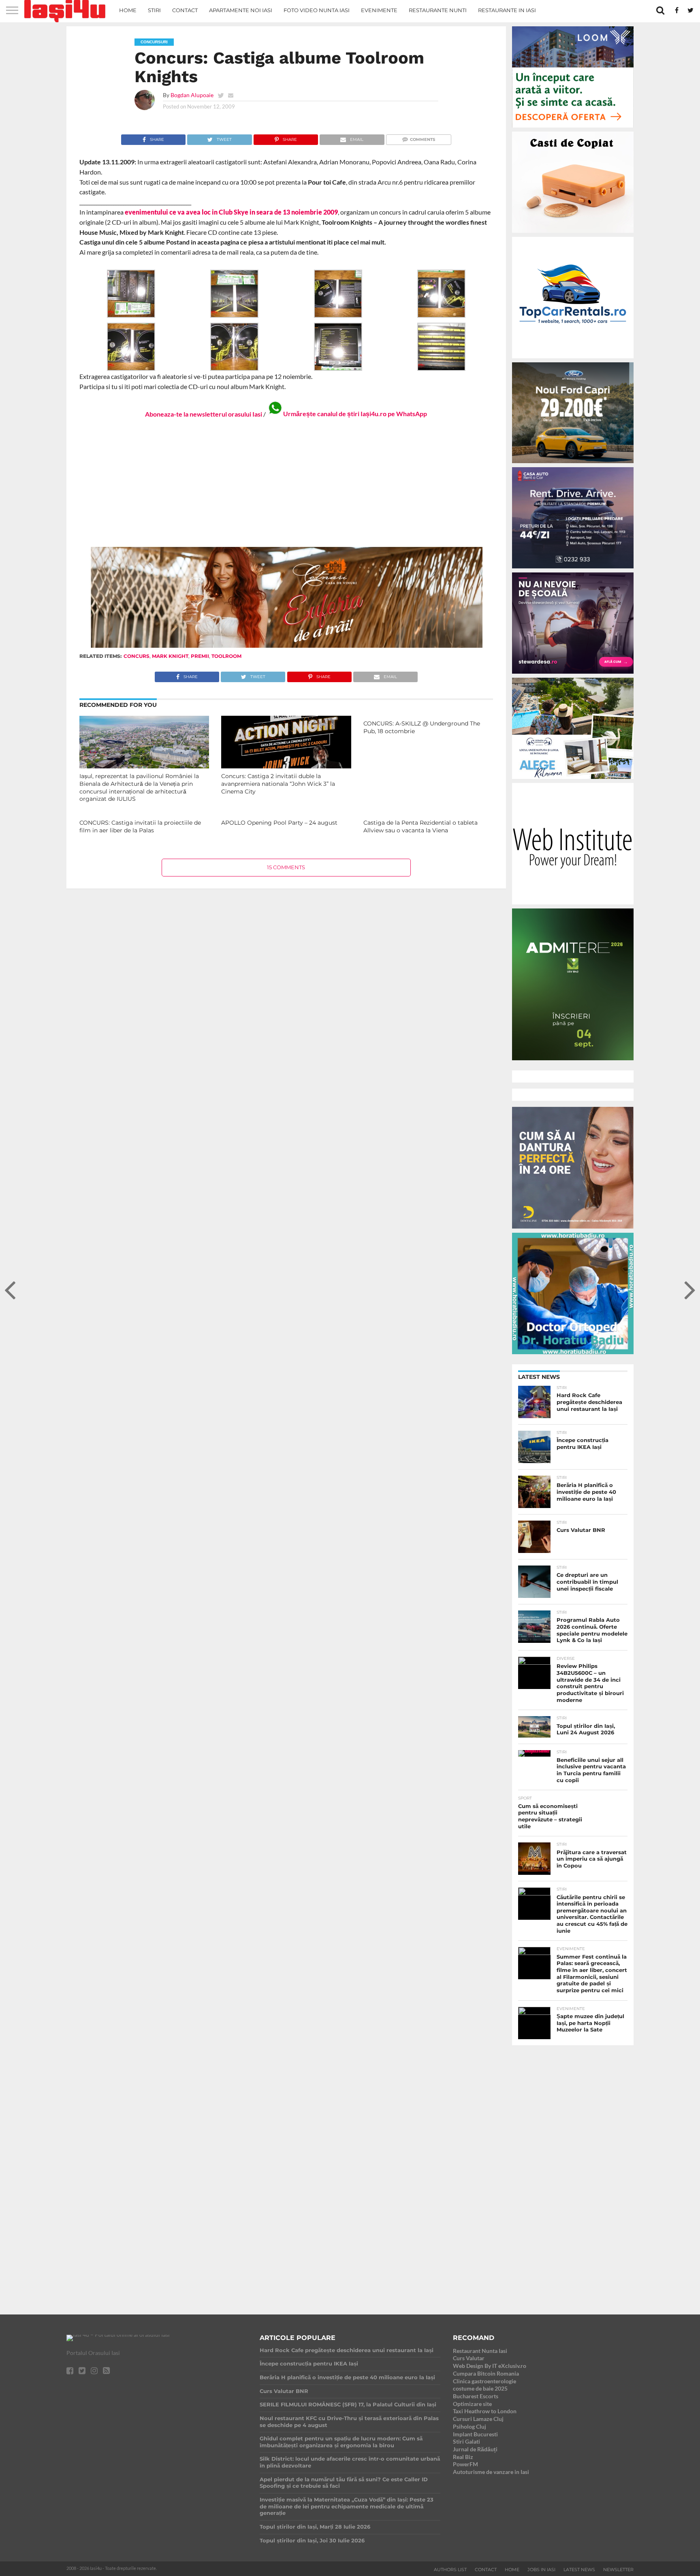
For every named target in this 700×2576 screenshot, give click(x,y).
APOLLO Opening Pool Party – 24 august (279, 823)
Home (128, 10)
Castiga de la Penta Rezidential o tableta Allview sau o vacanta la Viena (420, 826)
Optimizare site (472, 2404)
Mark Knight (170, 656)
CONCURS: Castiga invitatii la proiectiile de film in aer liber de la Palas (140, 826)
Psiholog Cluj (470, 2426)
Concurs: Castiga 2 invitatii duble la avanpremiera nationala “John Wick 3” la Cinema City (278, 784)
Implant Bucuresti (475, 2434)
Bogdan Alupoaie (192, 95)
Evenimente (379, 10)
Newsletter (618, 2570)
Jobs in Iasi (541, 2570)
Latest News (579, 2570)
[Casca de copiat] (573, 234)
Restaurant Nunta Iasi (480, 2351)
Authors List (450, 2570)
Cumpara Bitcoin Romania (486, 2373)
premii (200, 656)
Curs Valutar (469, 2358)
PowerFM (465, 2464)
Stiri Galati (466, 2441)
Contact (185, 10)
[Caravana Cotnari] (286, 646)
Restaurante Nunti (438, 10)
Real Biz (463, 2457)
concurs (137, 656)
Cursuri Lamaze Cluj (478, 2419)
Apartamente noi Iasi (241, 10)
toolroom (226, 656)
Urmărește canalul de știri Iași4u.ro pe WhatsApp (355, 414)
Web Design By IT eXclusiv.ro (490, 2366)
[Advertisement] (286, 482)
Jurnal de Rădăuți (475, 2449)
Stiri (154, 10)
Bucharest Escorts (476, 2396)
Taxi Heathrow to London (485, 2411)
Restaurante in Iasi (507, 10)
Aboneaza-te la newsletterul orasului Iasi (204, 414)
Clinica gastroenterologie (484, 2381)
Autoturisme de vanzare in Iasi (491, 2472)
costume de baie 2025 (480, 2388)
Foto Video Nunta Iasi (317, 10)
